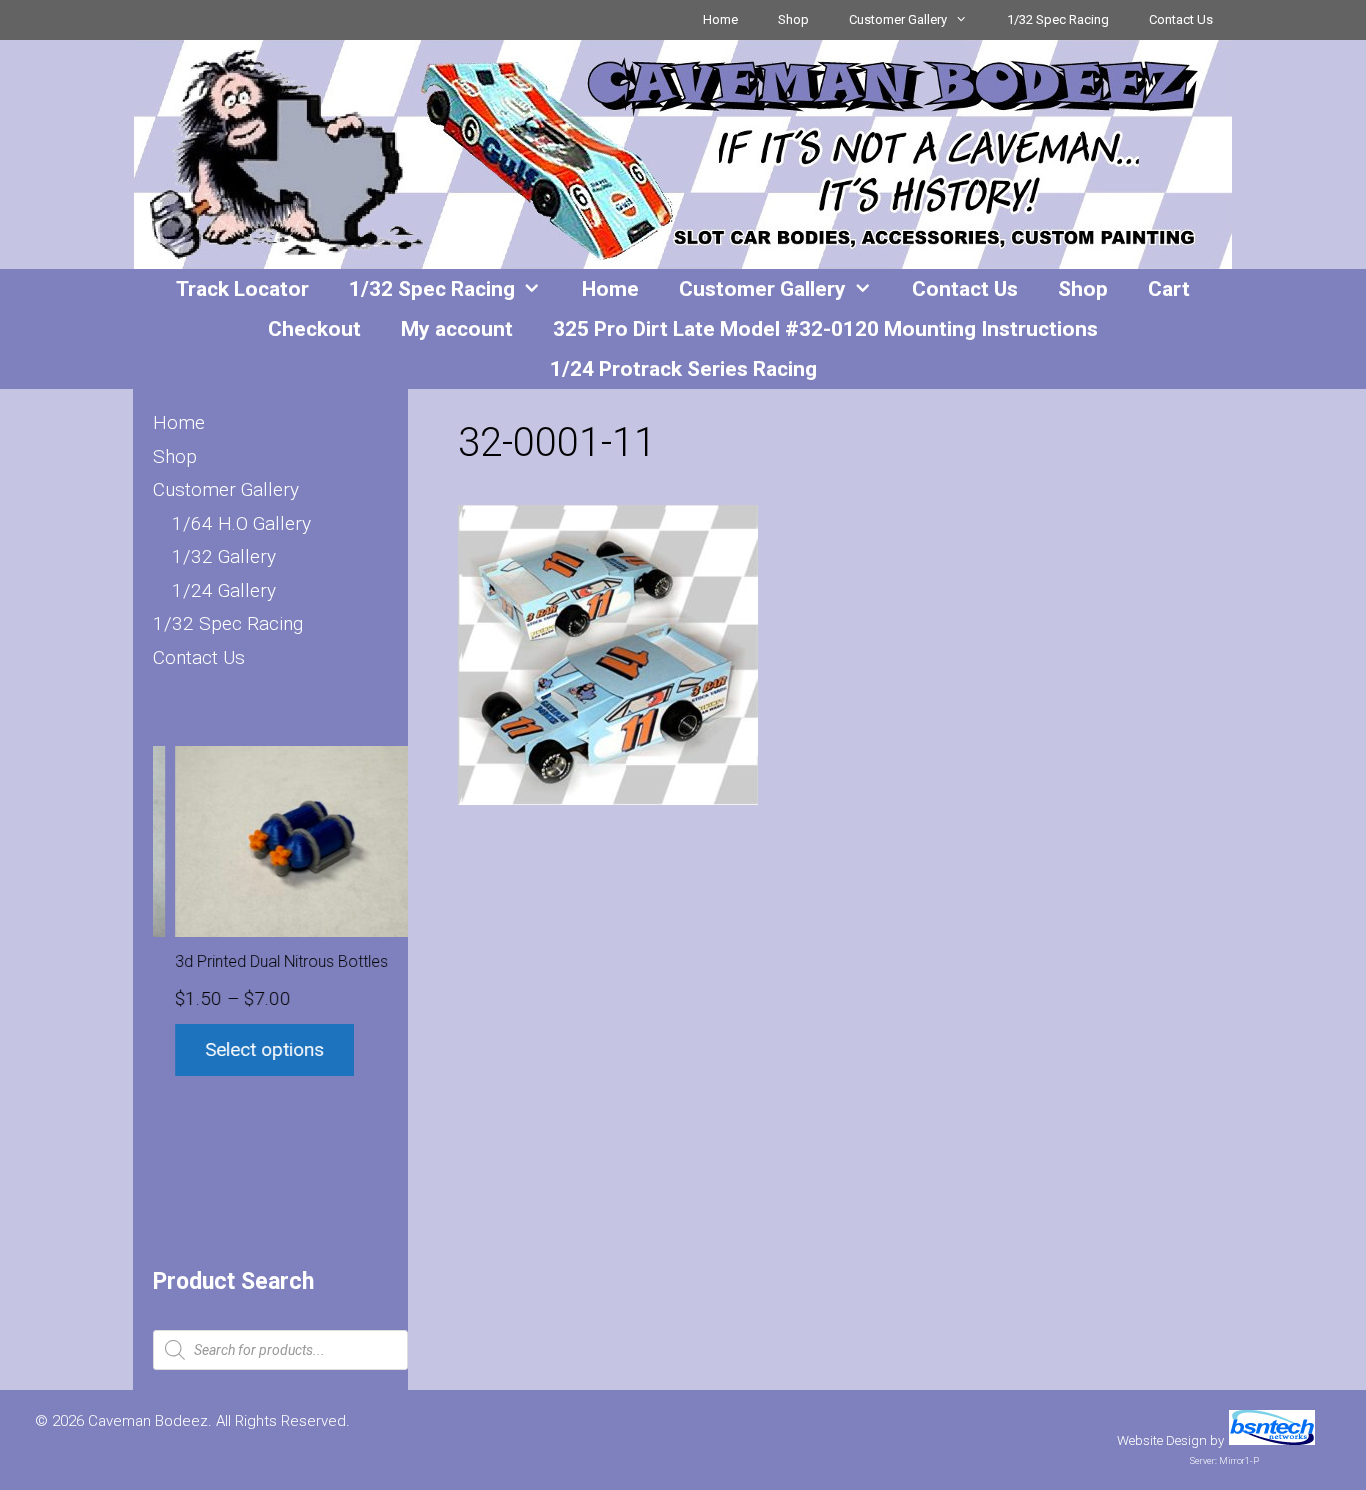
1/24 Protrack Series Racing (683, 369)
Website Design (1162, 1440)
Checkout (314, 329)
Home (720, 19)
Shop (793, 19)
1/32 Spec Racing (1058, 19)
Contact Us (1181, 19)
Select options (243, 1049)
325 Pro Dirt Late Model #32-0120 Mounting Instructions (825, 329)
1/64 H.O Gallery (241, 523)
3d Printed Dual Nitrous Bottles (260, 961)
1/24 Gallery (224, 590)
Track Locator (242, 289)
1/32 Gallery (224, 556)
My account (457, 329)
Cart (1169, 289)
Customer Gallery (898, 19)
